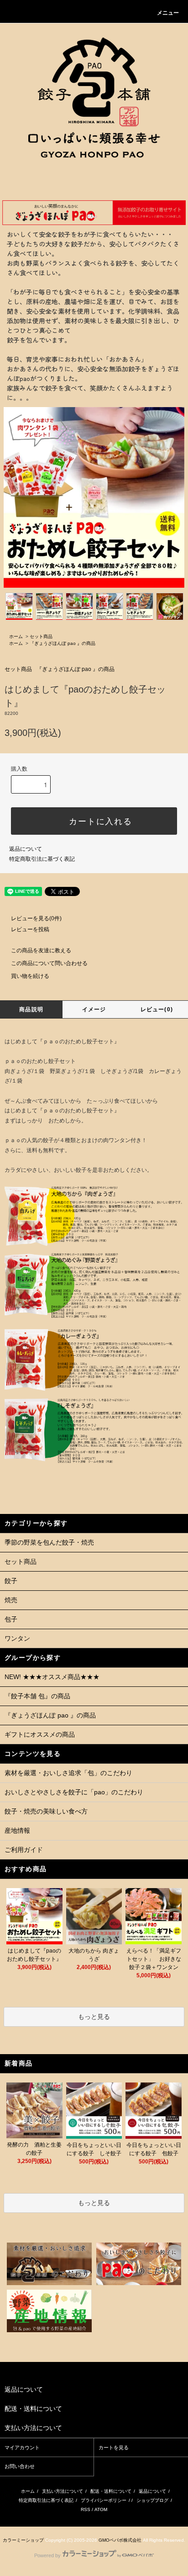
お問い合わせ (20, 2466)
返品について (26, 849)
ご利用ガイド (24, 1850)
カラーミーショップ (23, 2540)
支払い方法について (63, 2491)
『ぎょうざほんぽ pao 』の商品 (63, 643)
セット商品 (41, 636)
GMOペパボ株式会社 (120, 2540)
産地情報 (17, 1830)
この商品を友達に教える (41, 950)
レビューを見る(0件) (36, 918)
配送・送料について (111, 2491)
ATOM (101, 2509)
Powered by (47, 2555)
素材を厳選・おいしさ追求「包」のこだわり (68, 1773)
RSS (86, 2509)
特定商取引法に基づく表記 (42, 859)
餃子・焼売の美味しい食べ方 (46, 1811)
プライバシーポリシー (104, 2500)
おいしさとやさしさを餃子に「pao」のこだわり (74, 1792)
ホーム (16, 636)
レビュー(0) (157, 1009)
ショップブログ (152, 2500)
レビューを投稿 (30, 929)
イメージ (94, 1009)
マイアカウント (22, 2447)
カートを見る (114, 2447)
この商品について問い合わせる (49, 963)
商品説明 (31, 1009)
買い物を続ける (30, 976)
